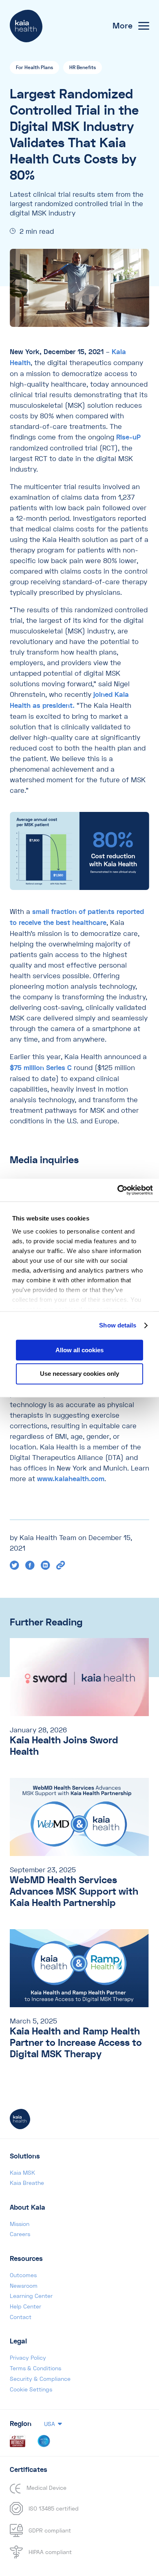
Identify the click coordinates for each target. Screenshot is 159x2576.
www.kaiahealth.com (71, 1479)
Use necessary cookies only (79, 1374)
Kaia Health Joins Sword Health (64, 1746)
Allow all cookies (79, 1350)
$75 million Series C (41, 1068)
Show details (118, 1325)
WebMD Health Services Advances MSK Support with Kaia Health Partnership (74, 1892)
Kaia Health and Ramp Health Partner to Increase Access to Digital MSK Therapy (76, 2043)
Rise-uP (128, 437)
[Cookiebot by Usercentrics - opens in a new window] (117, 1190)
